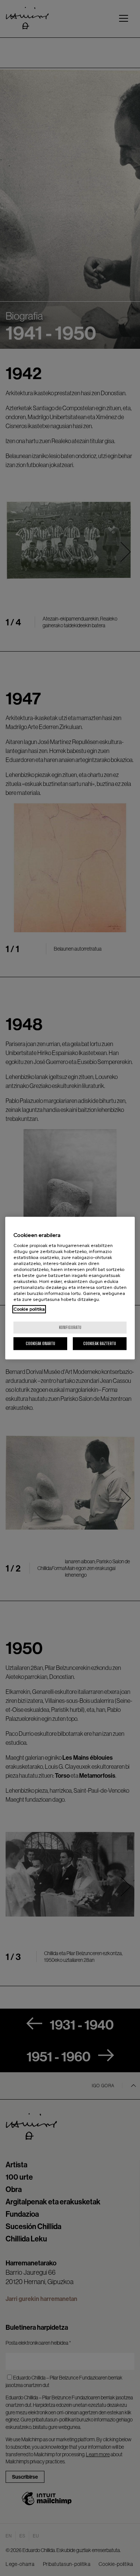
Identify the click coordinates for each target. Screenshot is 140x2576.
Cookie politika (29, 1309)
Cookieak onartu (41, 1343)
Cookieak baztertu (100, 1343)
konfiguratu (70, 1327)
